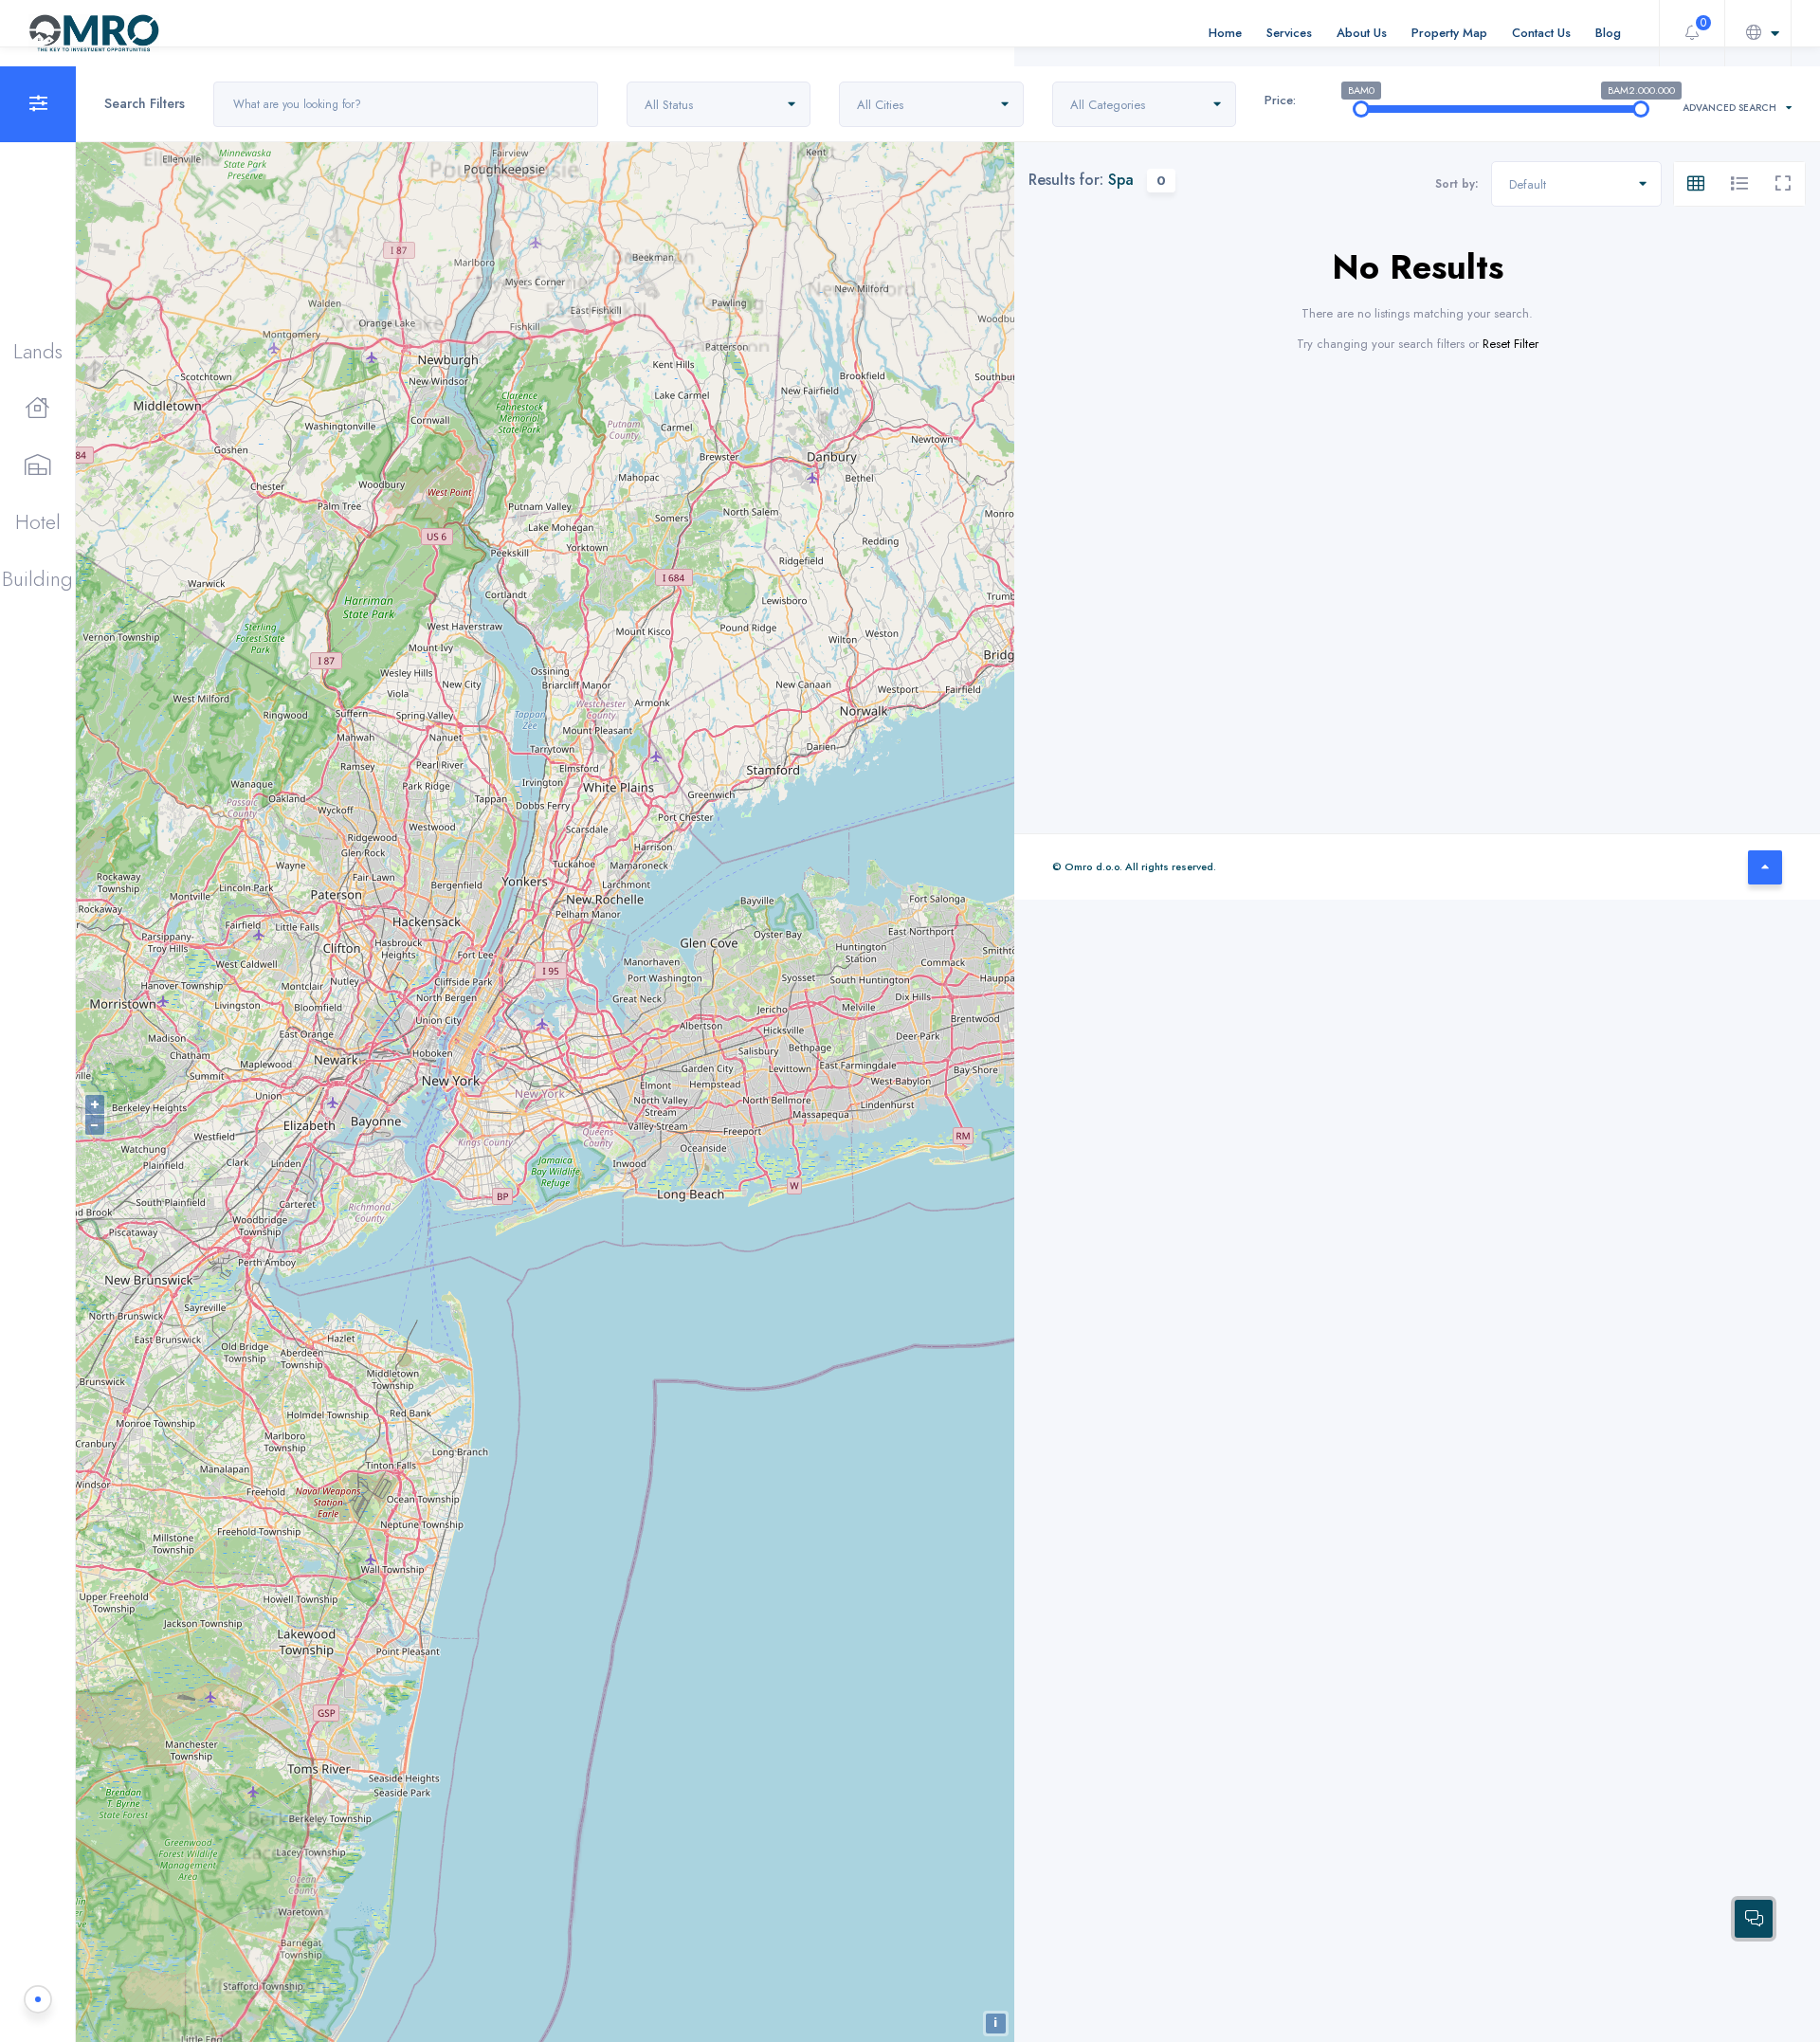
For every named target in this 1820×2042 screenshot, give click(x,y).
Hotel (38, 521)
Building (37, 578)
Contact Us (1541, 33)
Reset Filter (1511, 344)
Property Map (1449, 33)
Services (1289, 33)
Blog (1608, 33)
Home (1225, 33)
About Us (1362, 33)
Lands (38, 351)
